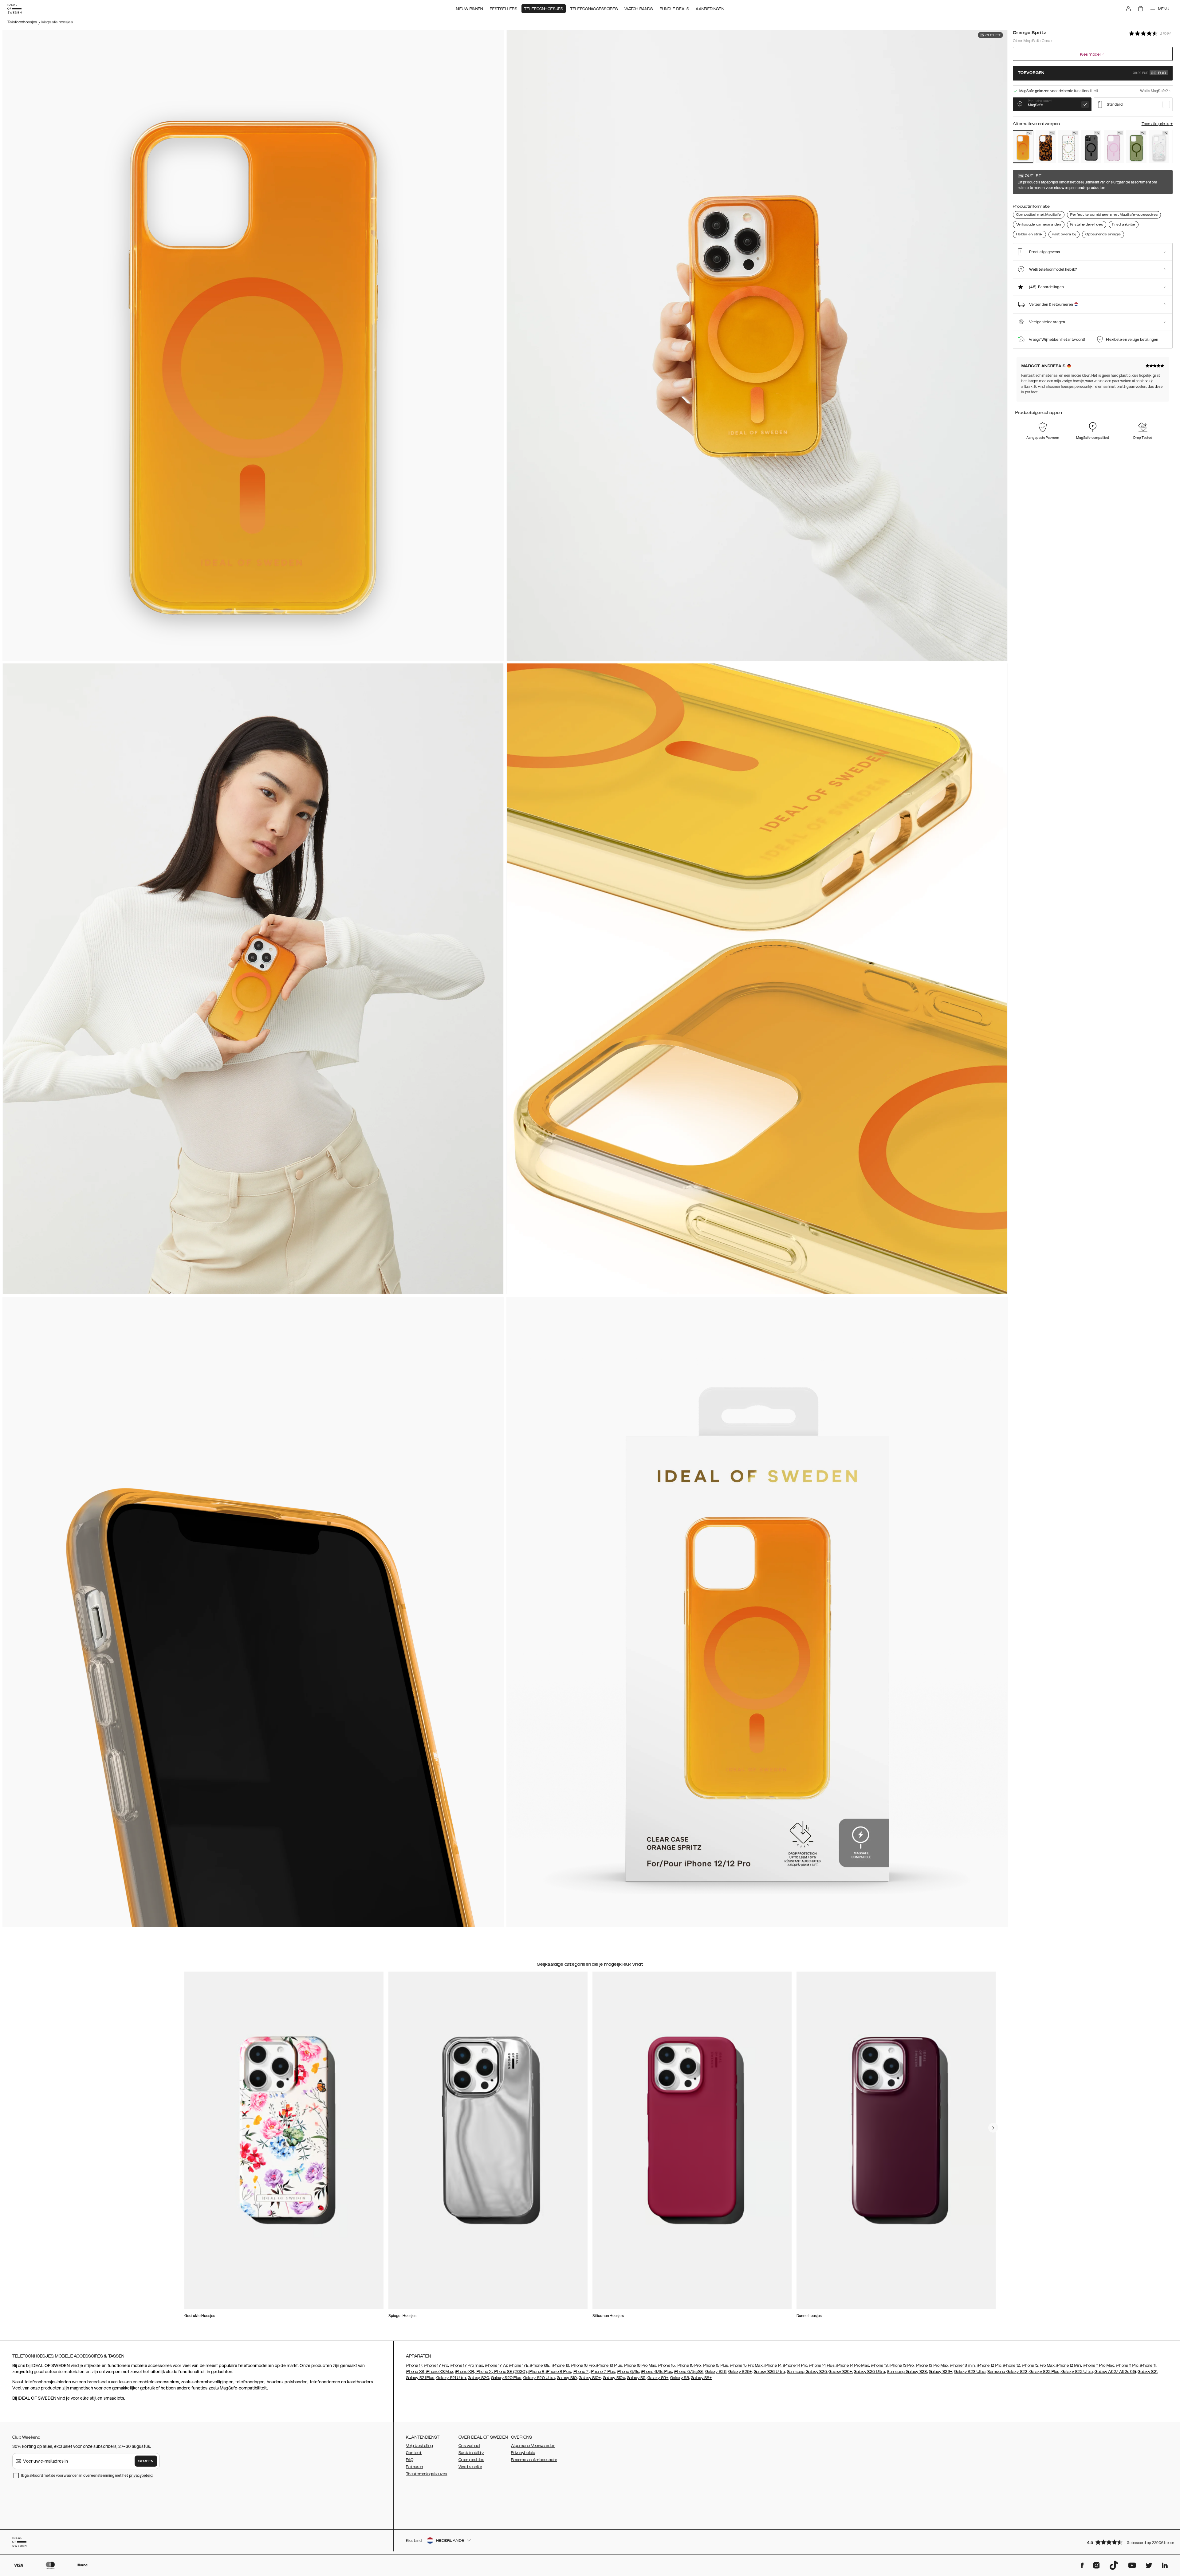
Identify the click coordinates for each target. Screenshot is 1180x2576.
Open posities (471, 2460)
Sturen (146, 2461)
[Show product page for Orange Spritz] (1023, 146)
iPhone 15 (666, 2366)
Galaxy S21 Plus (420, 2378)
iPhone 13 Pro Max (932, 2366)
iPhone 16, (561, 2366)
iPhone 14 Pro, (795, 2366)
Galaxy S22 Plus (1044, 2372)
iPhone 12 (1012, 2366)
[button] (1128, 2542)
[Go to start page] (14, 9)
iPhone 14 (773, 2366)
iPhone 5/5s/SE (689, 2372)
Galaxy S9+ (658, 2378)
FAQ (410, 2460)
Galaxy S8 (680, 2378)
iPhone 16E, (540, 2366)
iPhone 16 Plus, (610, 2366)
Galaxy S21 (1147, 2372)
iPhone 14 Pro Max (853, 2366)
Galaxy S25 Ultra (869, 2372)
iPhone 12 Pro (989, 2366)
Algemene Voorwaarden (533, 2446)
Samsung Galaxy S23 (907, 2372)
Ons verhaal (469, 2446)
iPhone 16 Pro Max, (640, 2366)
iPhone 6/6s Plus (657, 2372)
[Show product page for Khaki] (1136, 147)
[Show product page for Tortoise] (1046, 147)
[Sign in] (1128, 9)
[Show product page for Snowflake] (1159, 147)
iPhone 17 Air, (497, 2366)
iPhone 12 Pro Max (1038, 2366)
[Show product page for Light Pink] (1114, 147)
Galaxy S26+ (740, 2372)
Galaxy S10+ (590, 2378)
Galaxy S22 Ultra (1077, 2372)
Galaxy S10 (567, 2378)
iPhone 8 (536, 2372)
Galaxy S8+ (701, 2378)
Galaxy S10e (614, 2378)
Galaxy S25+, (841, 2372)
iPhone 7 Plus (603, 2372)
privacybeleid (141, 2475)
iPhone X (483, 2372)
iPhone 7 (581, 2372)
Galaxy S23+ (941, 2372)
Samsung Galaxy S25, (807, 2372)
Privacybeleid (523, 2453)
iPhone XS (415, 2372)
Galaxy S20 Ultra (539, 2378)
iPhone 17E (519, 2366)
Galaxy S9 (636, 2378)
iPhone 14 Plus (822, 2366)
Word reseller (470, 2467)
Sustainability (471, 2453)
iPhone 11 (1148, 2366)
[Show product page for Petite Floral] (1068, 147)
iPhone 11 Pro (1127, 2366)
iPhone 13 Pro (902, 2366)
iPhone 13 (880, 2366)
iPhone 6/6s (628, 2372)
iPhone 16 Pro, (583, 2366)
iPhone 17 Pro (436, 2366)
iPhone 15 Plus (715, 2366)
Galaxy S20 (478, 2378)
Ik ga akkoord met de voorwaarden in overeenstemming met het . (87, 2475)
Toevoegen (1092, 73)
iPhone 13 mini (963, 2366)
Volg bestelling (420, 2446)
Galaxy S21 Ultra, (452, 2378)
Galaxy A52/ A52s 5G (1115, 2372)
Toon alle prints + (1157, 124)
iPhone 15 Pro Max (746, 2366)
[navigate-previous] (993, 2128)
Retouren (414, 2467)
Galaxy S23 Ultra (970, 2372)
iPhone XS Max (439, 2372)
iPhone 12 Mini (1069, 2366)
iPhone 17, (415, 2366)
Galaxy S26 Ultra (769, 2372)
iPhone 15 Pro (688, 2366)
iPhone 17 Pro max (466, 2366)
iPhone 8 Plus (558, 2372)
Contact (414, 2453)
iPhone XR (464, 2372)
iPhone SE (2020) (510, 2372)
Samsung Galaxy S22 (1007, 2372)
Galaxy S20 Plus (506, 2378)
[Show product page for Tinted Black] (1091, 147)
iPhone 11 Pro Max (1098, 2366)
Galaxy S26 (716, 2372)
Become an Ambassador (534, 2460)
